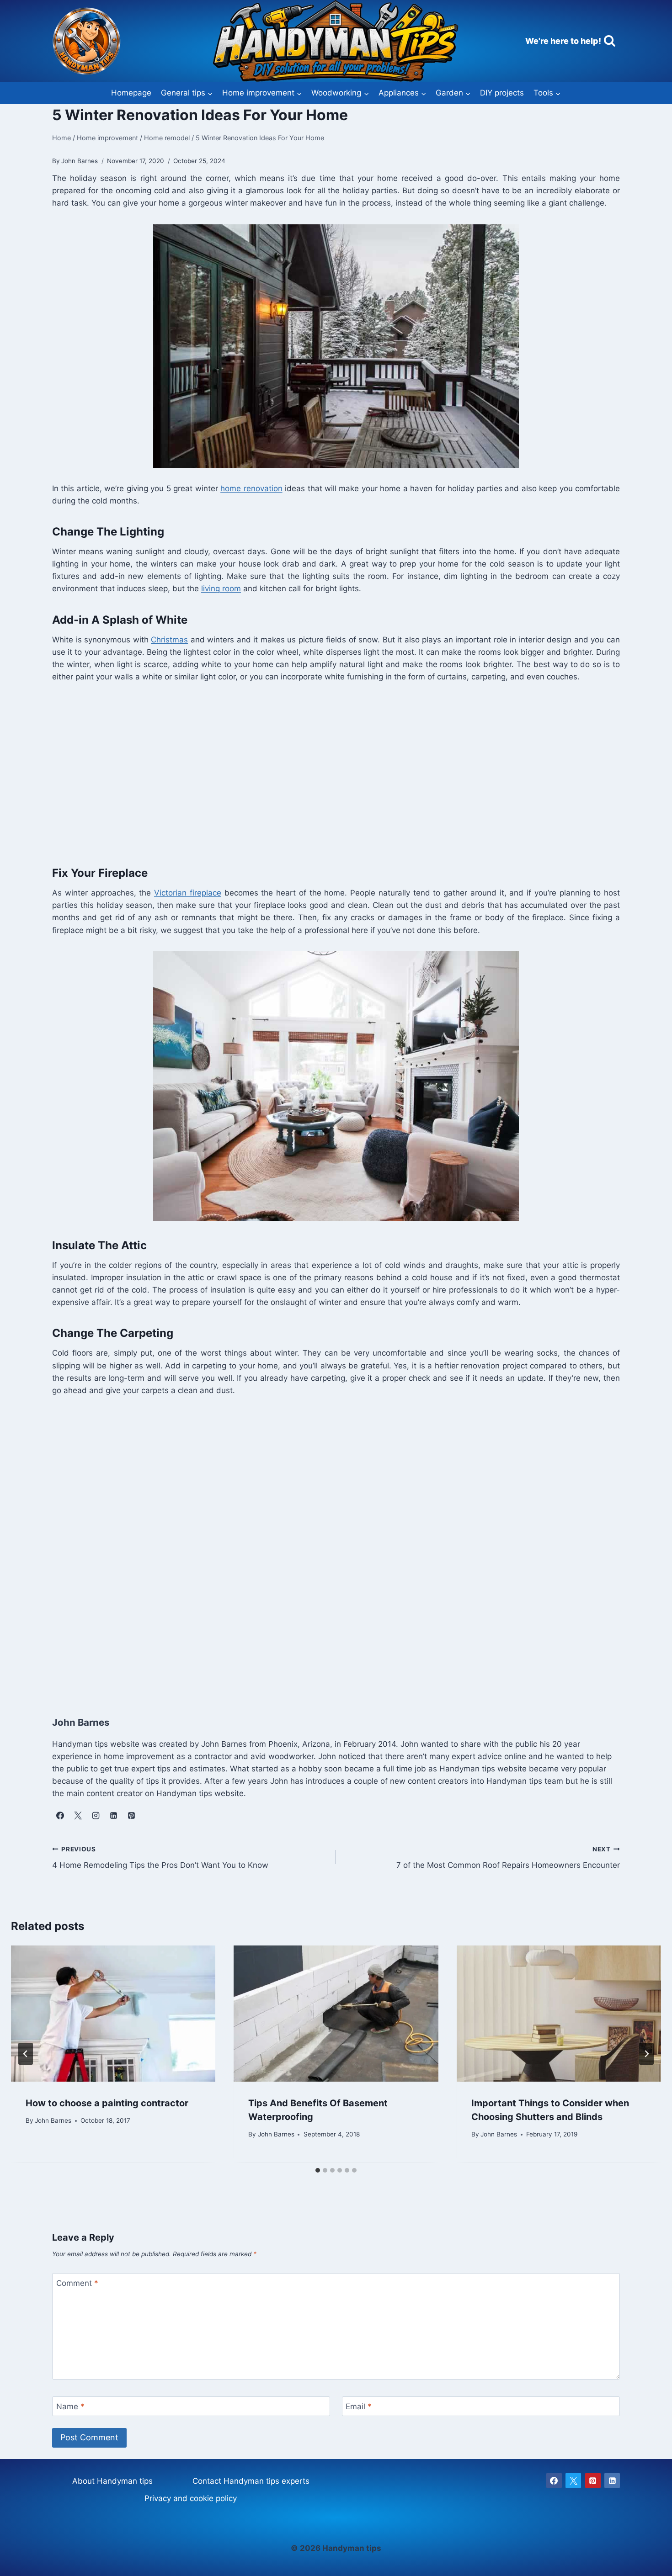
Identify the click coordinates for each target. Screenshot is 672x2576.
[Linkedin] (612, 2481)
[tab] (318, 2170)
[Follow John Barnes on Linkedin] (113, 1816)
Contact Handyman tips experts (251, 2481)
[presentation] (113, 2014)
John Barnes (53, 2121)
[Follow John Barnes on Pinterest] (131, 1816)
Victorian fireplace (188, 893)
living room (221, 588)
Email (359, 2406)
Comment (77, 2283)
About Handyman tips (112, 2481)
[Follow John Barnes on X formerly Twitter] (78, 1816)
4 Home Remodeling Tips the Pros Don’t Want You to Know (160, 1858)
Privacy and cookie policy (191, 2498)
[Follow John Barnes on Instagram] (96, 1816)
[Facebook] (554, 2481)
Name (70, 2406)
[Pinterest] (593, 2481)
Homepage (131, 93)
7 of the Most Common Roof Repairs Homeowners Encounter (508, 1858)
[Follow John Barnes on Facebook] (60, 1816)
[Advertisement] (326, 772)
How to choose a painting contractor (107, 2103)
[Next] (646, 2054)
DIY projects (502, 93)
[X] (573, 2481)
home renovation (251, 488)
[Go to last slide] (26, 2054)
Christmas (169, 640)
